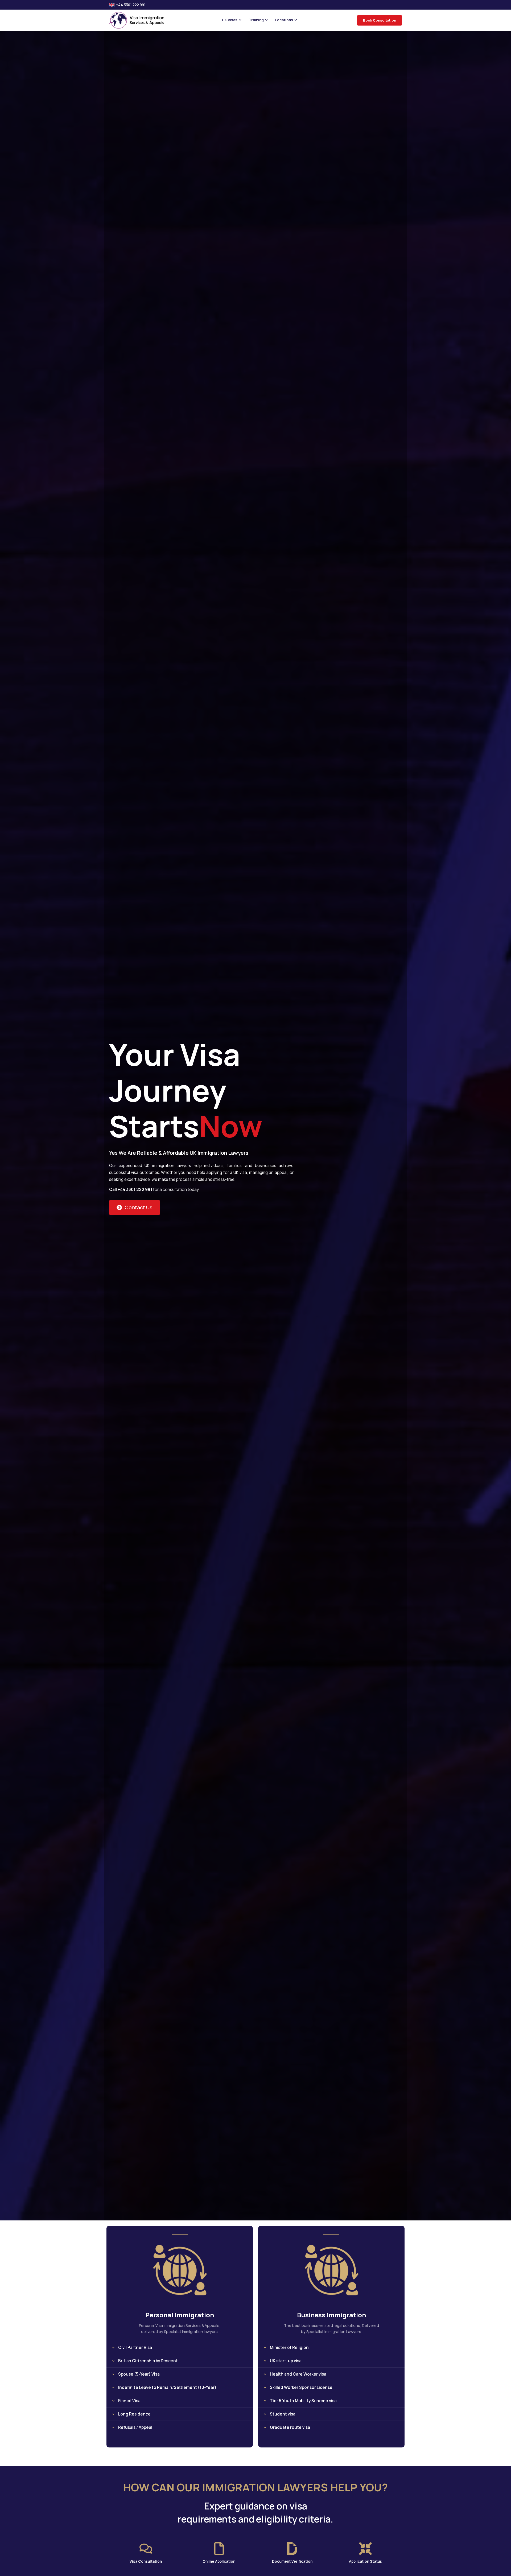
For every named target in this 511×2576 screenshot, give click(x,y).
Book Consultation (380, 20)
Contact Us (139, 1207)
